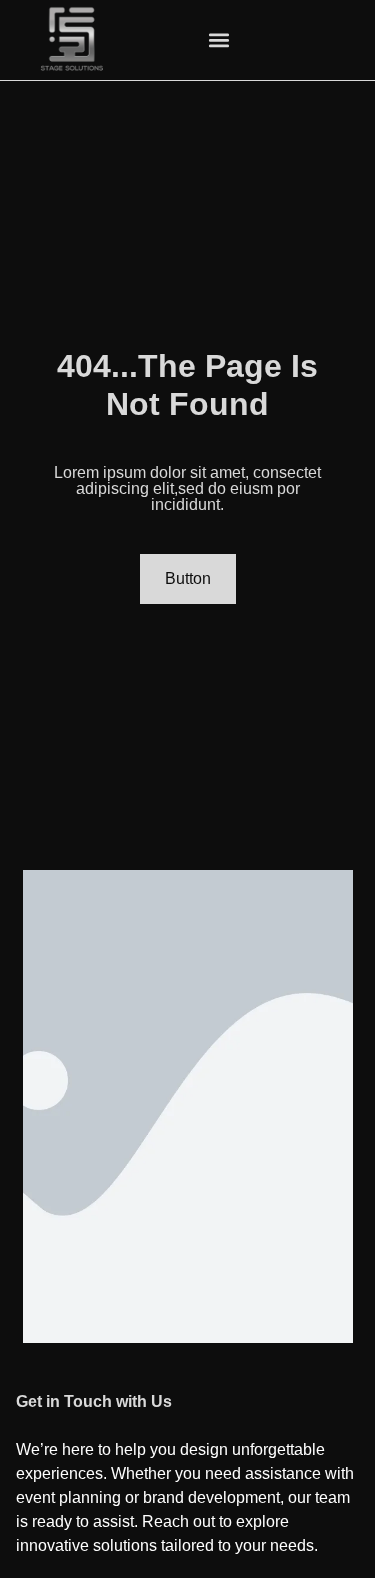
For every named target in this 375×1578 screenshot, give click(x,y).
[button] (218, 40)
